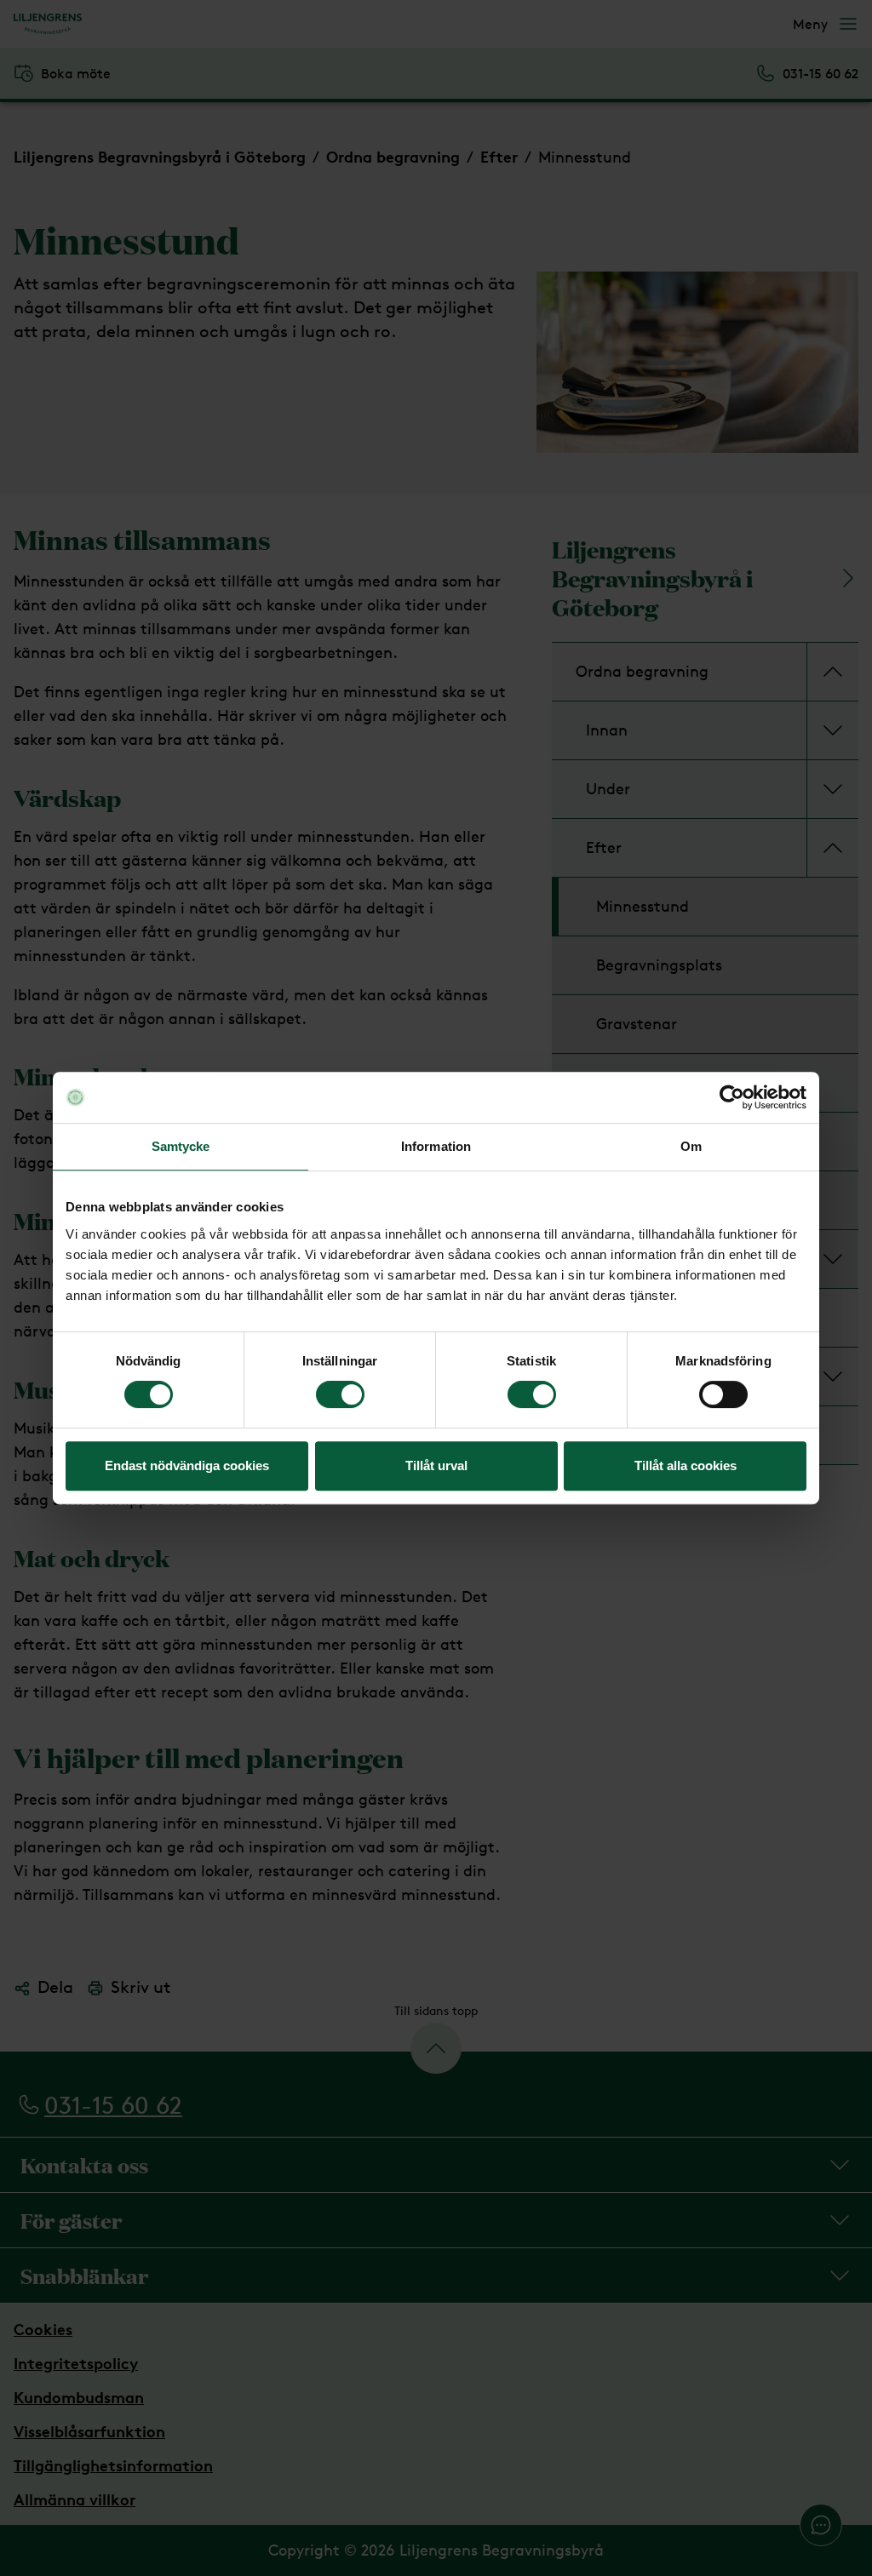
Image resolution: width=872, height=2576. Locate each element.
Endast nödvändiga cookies (187, 1465)
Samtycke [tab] (181, 1146)
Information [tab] (436, 1146)
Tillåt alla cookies (686, 1465)
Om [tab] (691, 1146)
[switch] (340, 1394)
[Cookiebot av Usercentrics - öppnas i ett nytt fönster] (732, 1097)
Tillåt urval (436, 1465)
